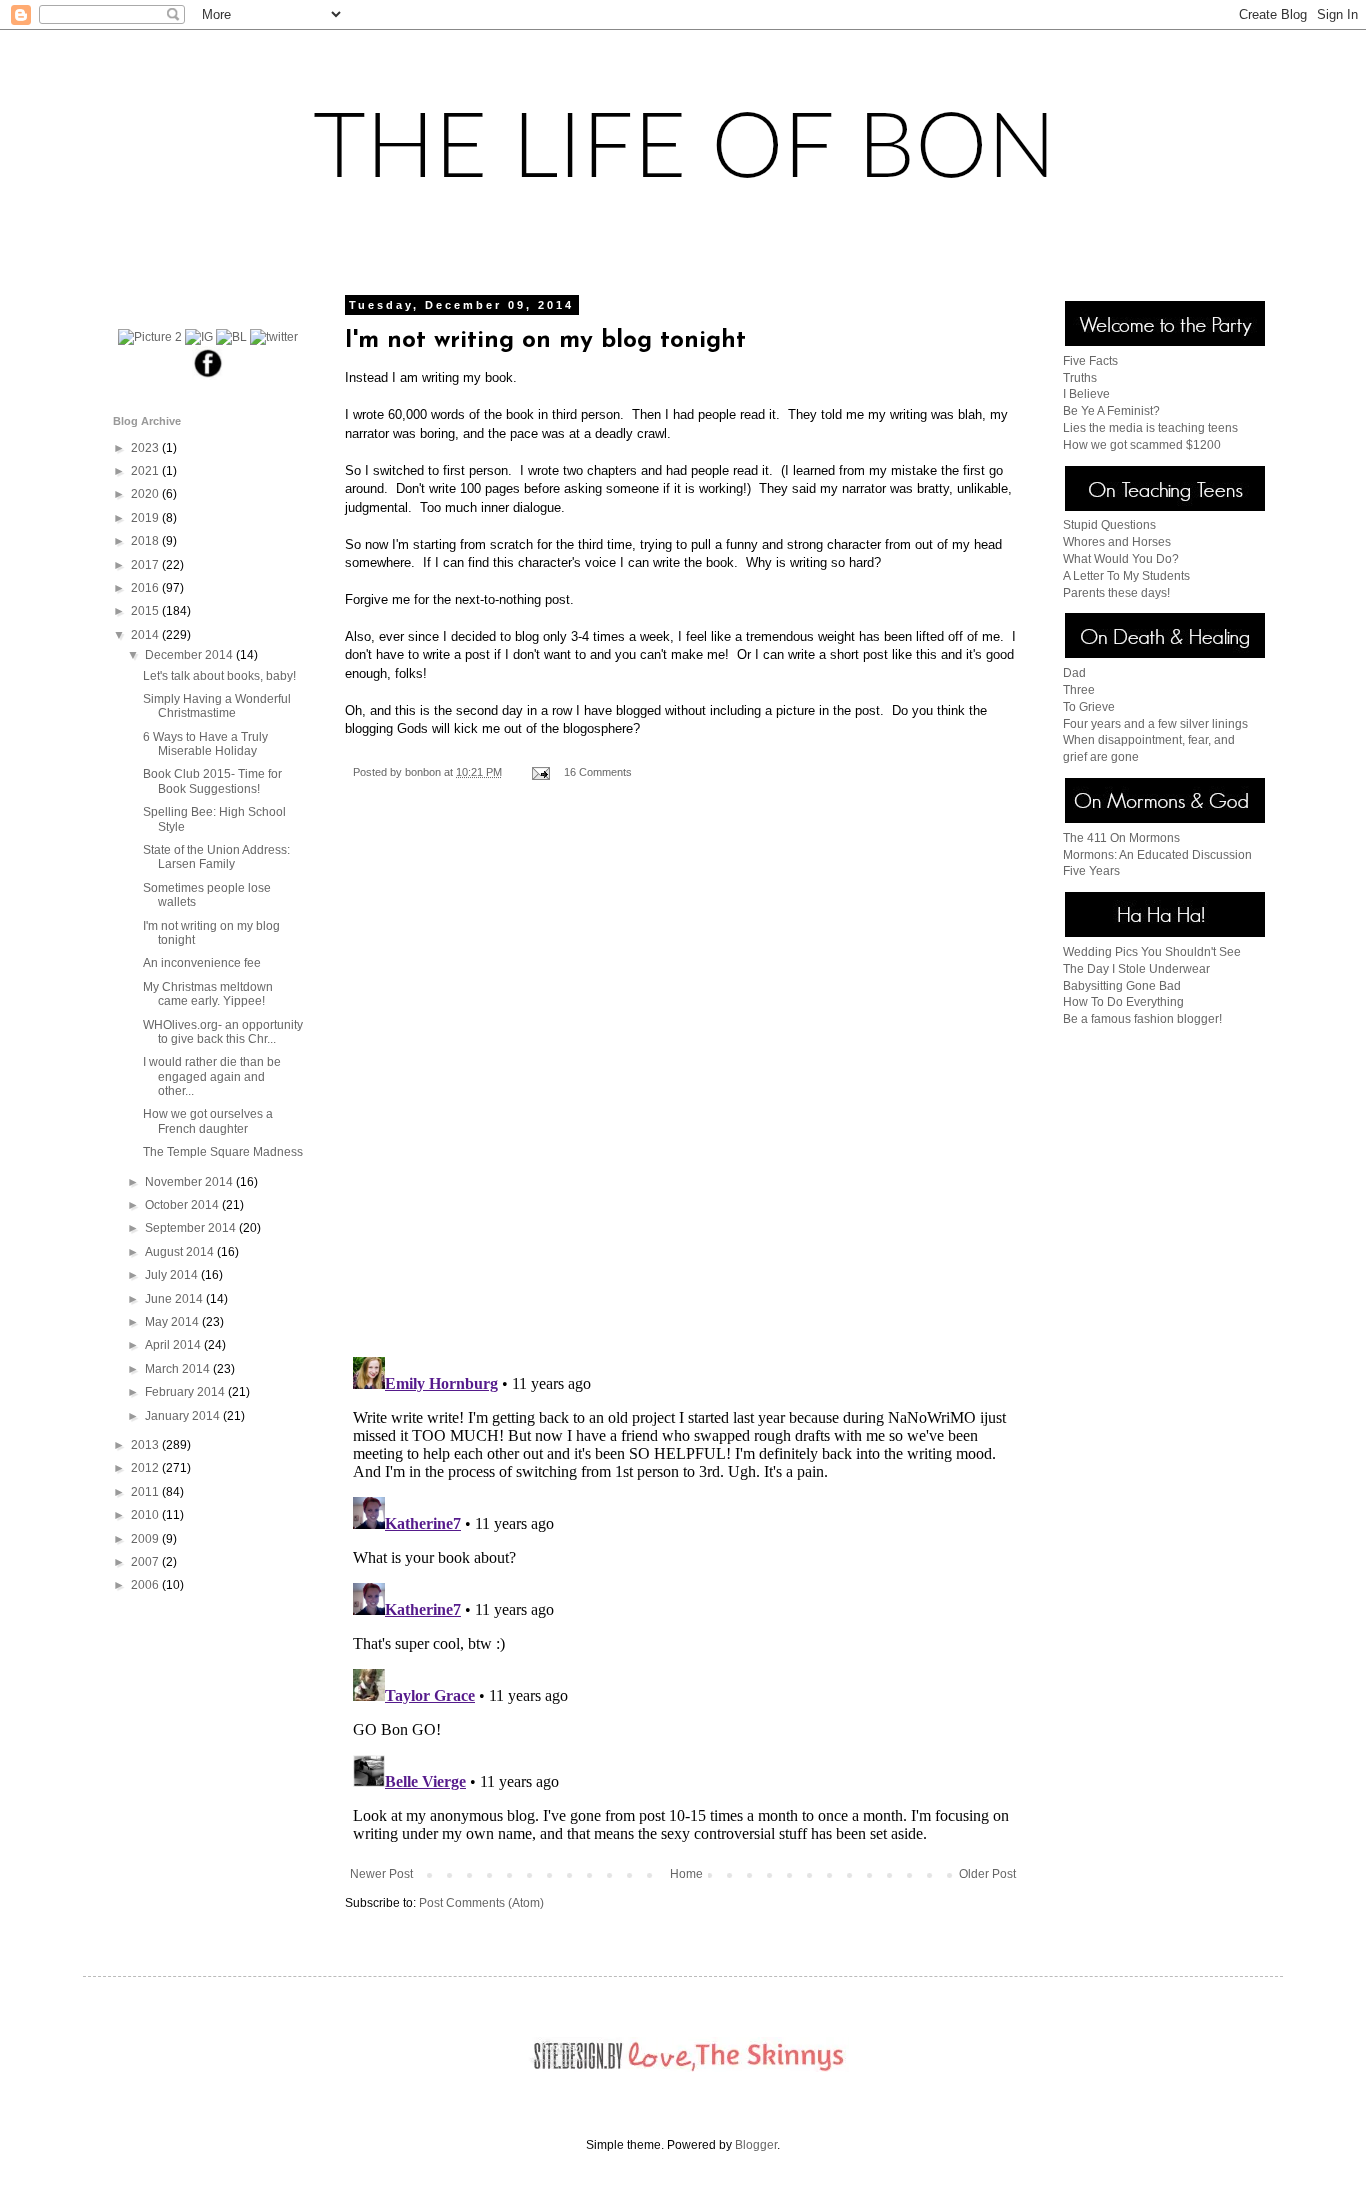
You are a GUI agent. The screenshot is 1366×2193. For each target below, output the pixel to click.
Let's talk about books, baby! (219, 676)
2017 (146, 565)
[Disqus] (683, 1082)
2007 (146, 1562)
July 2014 (173, 1275)
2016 (146, 588)
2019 (146, 518)
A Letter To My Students (1126, 576)
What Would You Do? (1121, 559)
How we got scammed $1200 (1142, 445)
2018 (146, 541)
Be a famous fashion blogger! (1142, 1019)
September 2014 (192, 1228)
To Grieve (1089, 707)
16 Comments (598, 772)
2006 (146, 1585)
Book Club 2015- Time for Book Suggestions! (212, 781)
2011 (146, 1492)
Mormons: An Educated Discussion (1157, 855)
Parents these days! (1116, 593)
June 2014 (175, 1299)
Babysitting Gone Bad (1122, 986)
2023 (146, 448)
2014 (146, 635)
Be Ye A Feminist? (1111, 411)
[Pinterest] (150, 337)
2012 (146, 1468)
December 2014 (190, 655)
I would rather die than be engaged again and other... (212, 1076)
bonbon (424, 772)
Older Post (987, 1874)
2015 (146, 611)
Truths (1080, 378)
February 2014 (186, 1392)
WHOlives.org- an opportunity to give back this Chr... (223, 1032)
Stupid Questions (1109, 525)
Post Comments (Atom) (481, 1903)
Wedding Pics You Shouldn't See (1152, 952)
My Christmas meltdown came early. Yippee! (208, 994)
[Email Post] (540, 772)
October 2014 (183, 1205)
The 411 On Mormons (1121, 838)
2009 (146, 1539)
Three (1079, 690)
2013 (146, 1445)
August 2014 (181, 1252)
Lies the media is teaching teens (1150, 428)
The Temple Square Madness (223, 1152)
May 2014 (173, 1322)
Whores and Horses (1117, 542)
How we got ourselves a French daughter (208, 1121)
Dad (1074, 673)
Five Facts (1090, 361)
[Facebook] (208, 376)
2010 (146, 1515)
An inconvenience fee (202, 963)
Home (686, 1874)
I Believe (1086, 394)
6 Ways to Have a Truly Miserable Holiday (205, 744)
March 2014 (179, 1369)
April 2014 (174, 1345)
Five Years (1091, 871)
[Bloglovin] (231, 337)
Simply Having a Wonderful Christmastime (217, 706)
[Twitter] (274, 337)
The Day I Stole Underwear (1136, 969)
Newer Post (381, 1874)
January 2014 (184, 1416)
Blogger (756, 2145)
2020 (146, 494)
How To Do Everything (1123, 1002)
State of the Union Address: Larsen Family (216, 857)
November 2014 (190, 1182)
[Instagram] (199, 337)
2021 (146, 471)
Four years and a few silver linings (1155, 724)
